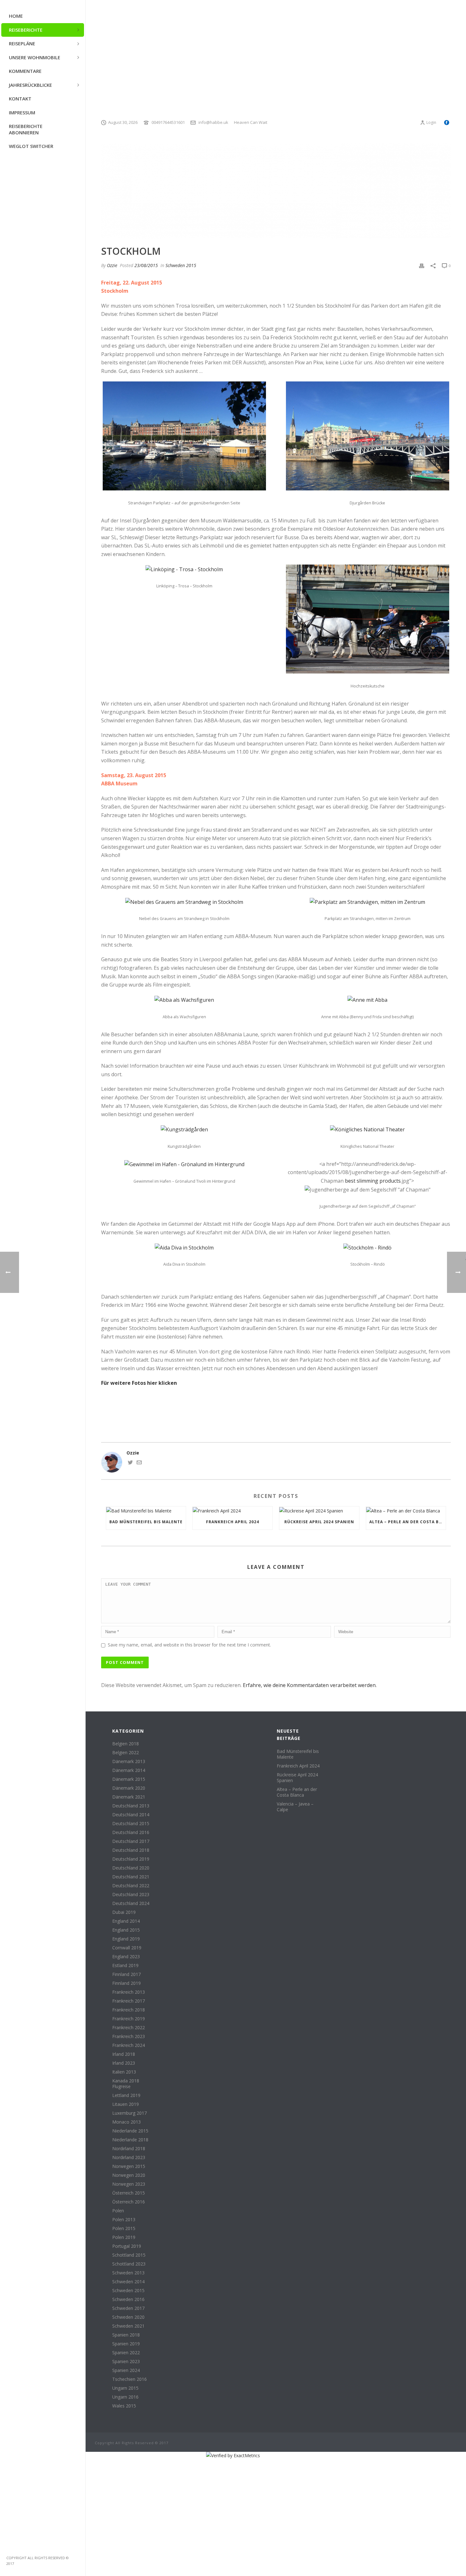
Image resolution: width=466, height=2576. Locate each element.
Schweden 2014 (128, 2282)
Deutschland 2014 (131, 1815)
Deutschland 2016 (131, 1832)
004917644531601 (168, 122)
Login (431, 122)
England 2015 (126, 1930)
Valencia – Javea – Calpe (295, 1807)
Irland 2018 (124, 2054)
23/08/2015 (146, 265)
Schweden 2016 (128, 2299)
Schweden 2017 (128, 2308)
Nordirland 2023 (129, 2157)
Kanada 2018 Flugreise (126, 2084)
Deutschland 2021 (131, 1877)
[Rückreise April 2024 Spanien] (319, 1510)
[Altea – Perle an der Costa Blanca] (406, 1510)
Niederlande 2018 (130, 2140)
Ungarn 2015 (125, 2388)
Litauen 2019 (126, 2104)
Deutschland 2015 (131, 1824)
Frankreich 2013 (129, 1992)
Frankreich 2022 (129, 2028)
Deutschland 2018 (131, 1850)
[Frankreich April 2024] (233, 1510)
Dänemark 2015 (129, 1779)
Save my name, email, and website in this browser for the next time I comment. (189, 1645)
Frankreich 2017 (129, 2001)
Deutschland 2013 (131, 1806)
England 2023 (126, 1957)
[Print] (422, 265)
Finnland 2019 (126, 1983)
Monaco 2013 (126, 2122)
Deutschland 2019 (131, 1859)
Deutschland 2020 (131, 1868)
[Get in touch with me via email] (139, 1463)
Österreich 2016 (129, 2202)
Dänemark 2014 (129, 1770)
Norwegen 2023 (129, 2184)
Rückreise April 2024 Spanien (319, 1522)
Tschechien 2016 (129, 2379)
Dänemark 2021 (129, 1797)
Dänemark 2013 (129, 1761)
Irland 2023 (124, 2063)
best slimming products (373, 1181)
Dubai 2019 (124, 1912)
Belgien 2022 (126, 1753)
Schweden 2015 (181, 265)
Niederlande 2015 (130, 2131)
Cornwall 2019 (127, 1948)
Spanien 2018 (126, 2335)
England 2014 (126, 1921)
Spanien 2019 (126, 2344)
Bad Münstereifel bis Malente (146, 1522)
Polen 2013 (124, 2220)
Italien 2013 (124, 2072)
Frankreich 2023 (129, 2036)
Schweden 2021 (128, 2326)
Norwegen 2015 (129, 2166)
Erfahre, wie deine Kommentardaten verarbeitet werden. (310, 1685)
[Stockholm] (276, 191)
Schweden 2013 (128, 2273)
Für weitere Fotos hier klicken (139, 1383)
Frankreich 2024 (129, 2045)
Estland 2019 (125, 1966)
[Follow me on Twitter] (130, 1463)
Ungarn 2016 (125, 2397)
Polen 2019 (124, 2237)
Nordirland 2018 (129, 2149)
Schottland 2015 (129, 2255)
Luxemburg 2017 (129, 2113)
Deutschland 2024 (131, 1903)
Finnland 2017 (126, 1974)
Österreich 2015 (129, 2193)
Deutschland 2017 (131, 1841)
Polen (118, 2211)
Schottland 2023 (129, 2264)
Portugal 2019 (127, 2246)
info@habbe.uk (213, 122)
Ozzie (112, 265)
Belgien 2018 (126, 1744)
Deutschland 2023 (131, 1895)
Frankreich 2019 (129, 2019)
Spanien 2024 (126, 2370)
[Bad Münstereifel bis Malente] (146, 1510)
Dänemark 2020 (129, 1788)
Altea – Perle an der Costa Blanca (408, 1522)
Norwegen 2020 (129, 2175)
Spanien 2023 (126, 2362)
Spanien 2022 (126, 2353)
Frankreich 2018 (129, 2010)
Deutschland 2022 (131, 1886)
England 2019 (126, 1939)
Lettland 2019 (126, 2095)
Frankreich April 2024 (233, 1522)
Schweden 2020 (128, 2317)
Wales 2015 (124, 2406)
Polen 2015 (124, 2228)
